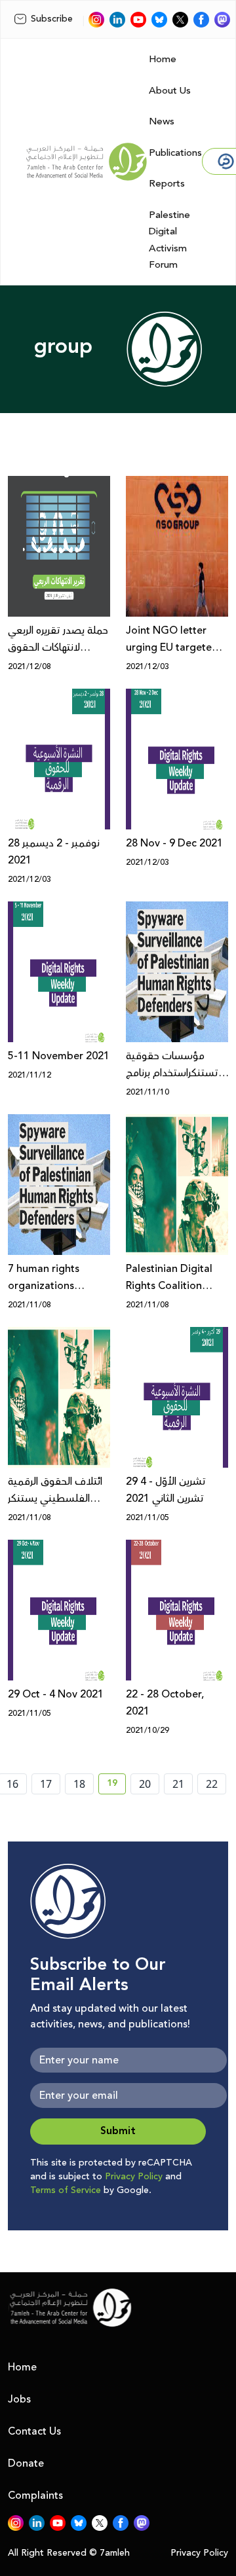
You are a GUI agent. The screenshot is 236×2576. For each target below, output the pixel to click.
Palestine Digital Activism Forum (169, 240)
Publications (175, 153)
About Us (170, 91)
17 (46, 1784)
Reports (167, 184)
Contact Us (34, 2431)
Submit (118, 2131)
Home (163, 59)
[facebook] (201, 20)
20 (145, 1784)
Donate (26, 2463)
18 (79, 1784)
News (162, 121)
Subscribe (52, 19)
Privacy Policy (134, 2177)
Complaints (35, 2495)
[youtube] (138, 20)
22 (212, 1784)
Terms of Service (66, 2190)
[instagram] (96, 20)
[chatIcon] (222, 20)
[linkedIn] (117, 20)
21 (178, 1784)
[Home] (87, 162)
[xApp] (180, 20)
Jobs (19, 2399)
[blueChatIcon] (159, 20)
